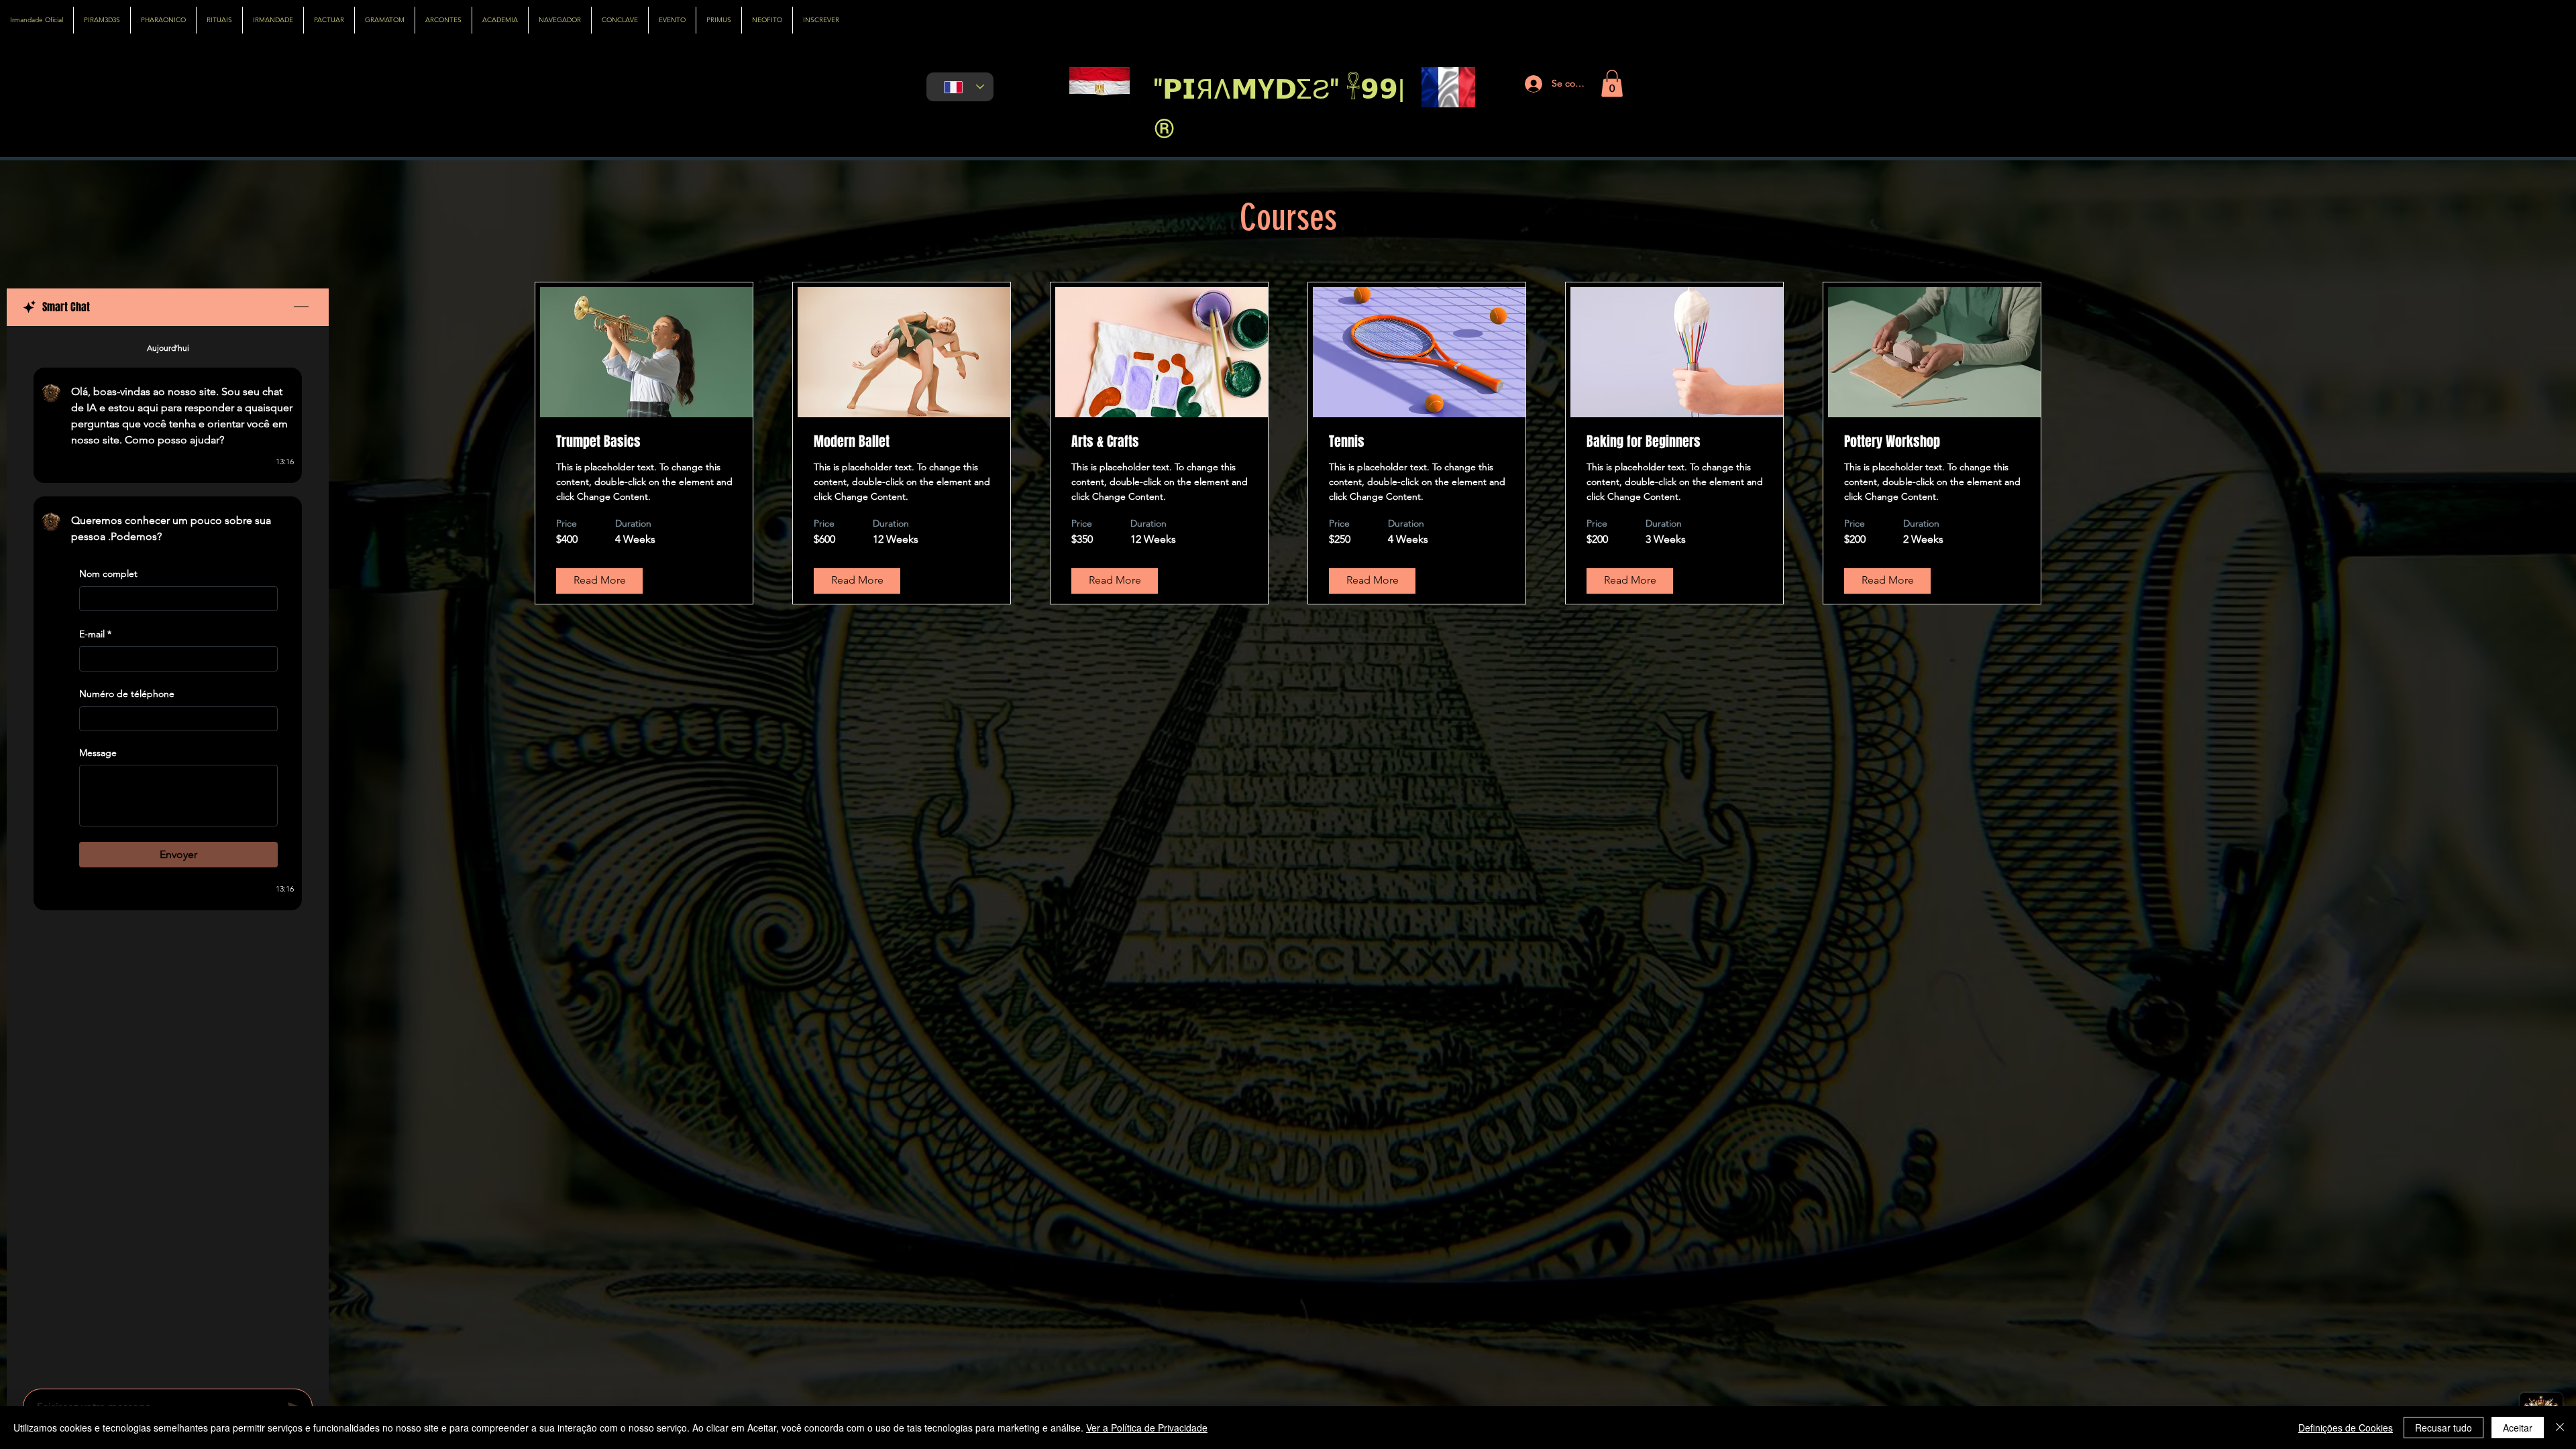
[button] (1612, 84)
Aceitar (2518, 1428)
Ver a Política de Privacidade (1147, 1428)
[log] (168, 853)
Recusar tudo (2444, 1428)
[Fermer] (2560, 1428)
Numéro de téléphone (127, 694)
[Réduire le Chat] (301, 307)
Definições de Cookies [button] (2346, 1428)
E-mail (95, 634)
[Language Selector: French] (960, 87)
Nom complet (108, 574)
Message (98, 753)
